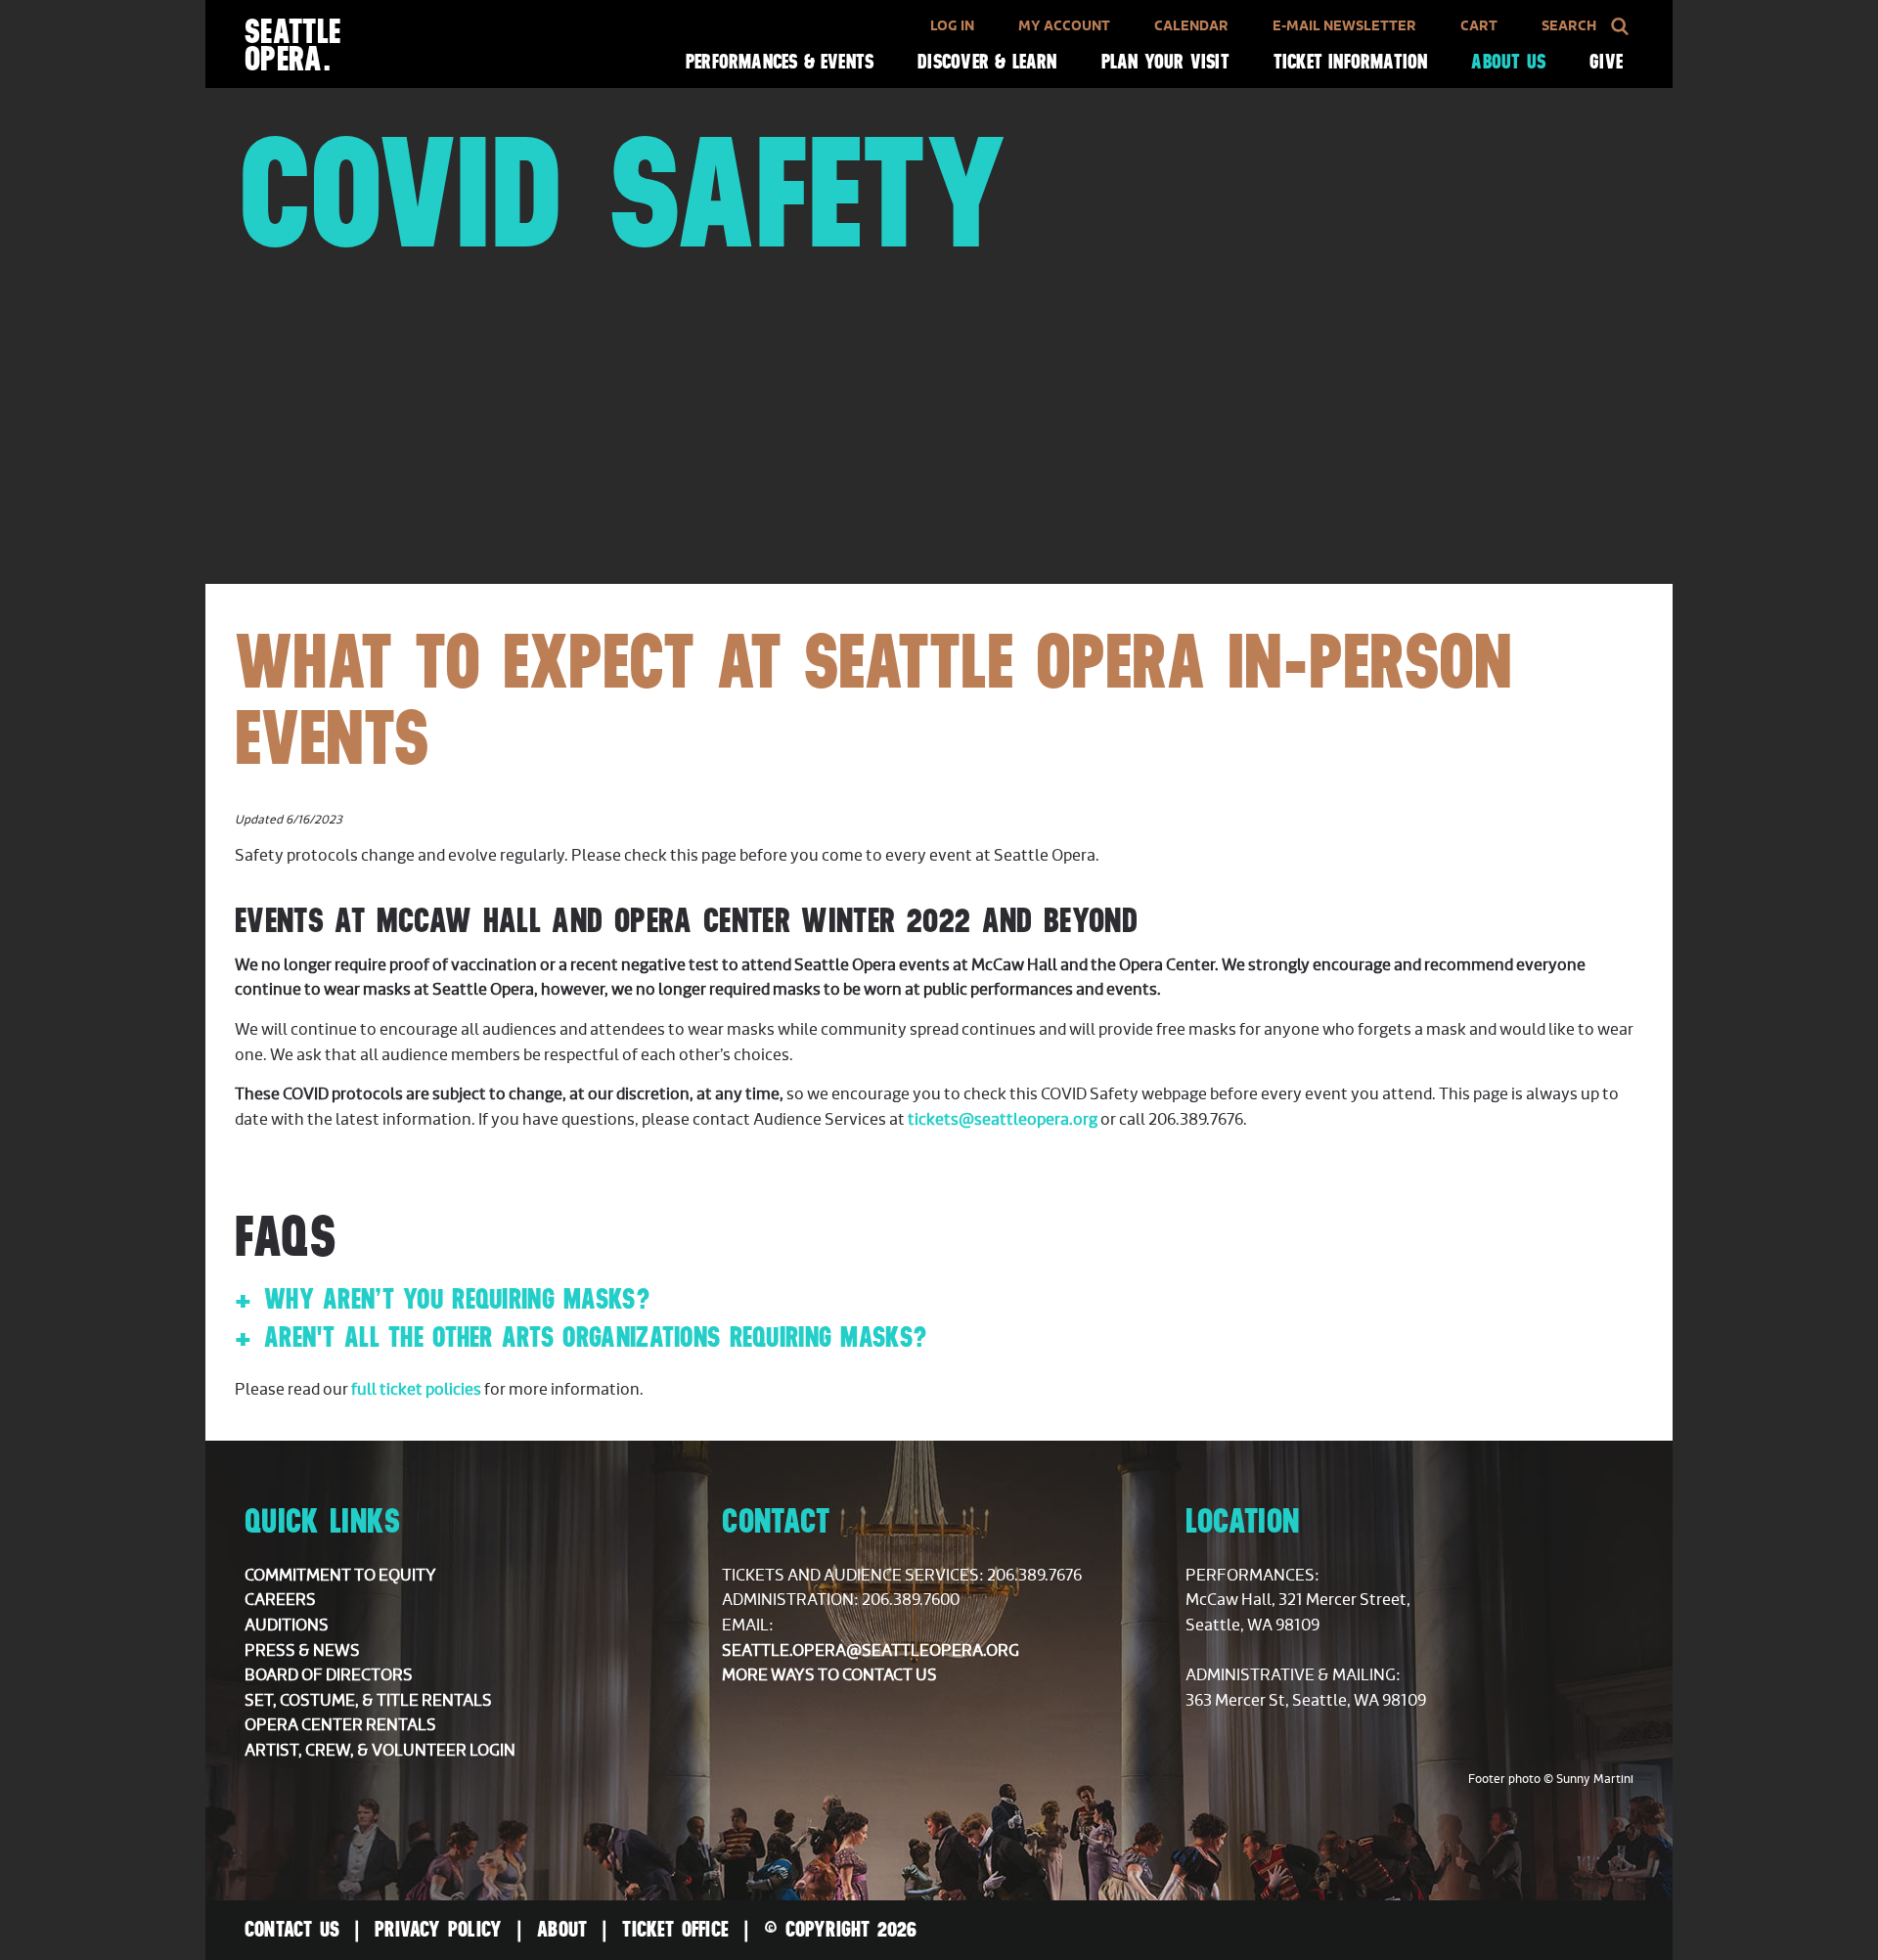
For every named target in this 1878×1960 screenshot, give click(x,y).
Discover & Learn (987, 61)
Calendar (1191, 26)
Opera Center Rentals (340, 1725)
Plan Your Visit (1165, 61)
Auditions (287, 1626)
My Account (1064, 26)
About (562, 1929)
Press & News (302, 1651)
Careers (280, 1600)
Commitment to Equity (340, 1576)
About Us (1508, 61)
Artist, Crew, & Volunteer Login (380, 1751)
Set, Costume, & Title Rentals (368, 1701)
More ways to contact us (829, 1675)
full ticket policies (416, 1390)
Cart (1479, 26)
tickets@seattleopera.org (1003, 1120)
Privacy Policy (438, 1929)
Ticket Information (1351, 61)
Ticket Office (675, 1929)
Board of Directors (329, 1675)
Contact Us (292, 1929)
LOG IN (952, 26)
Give (1606, 61)
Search (1569, 26)
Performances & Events (780, 61)
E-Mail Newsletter (1344, 26)
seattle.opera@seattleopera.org (871, 1651)
